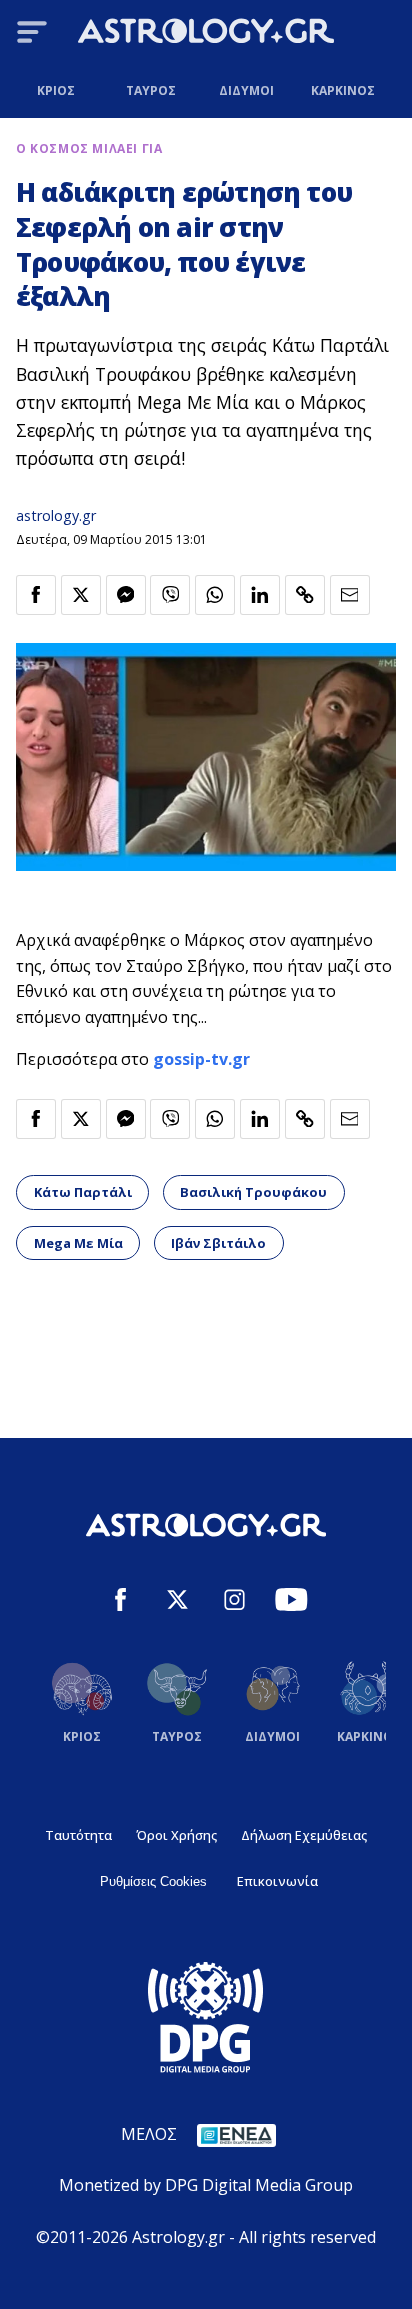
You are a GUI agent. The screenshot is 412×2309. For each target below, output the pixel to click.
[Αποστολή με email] (350, 595)
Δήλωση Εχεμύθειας (304, 1835)
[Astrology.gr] (206, 34)
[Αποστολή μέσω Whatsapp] (215, 595)
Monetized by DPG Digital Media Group (206, 2185)
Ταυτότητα (78, 1835)
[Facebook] (120, 1602)
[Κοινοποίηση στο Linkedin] (260, 595)
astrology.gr (56, 515)
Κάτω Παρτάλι (83, 1192)
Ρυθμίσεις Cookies (153, 1881)
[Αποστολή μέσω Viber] (170, 595)
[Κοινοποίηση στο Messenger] (126, 595)
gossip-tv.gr (201, 1059)
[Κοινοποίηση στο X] (81, 595)
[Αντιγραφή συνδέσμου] (305, 595)
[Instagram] (234, 1602)
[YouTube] (291, 1602)
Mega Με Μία (78, 1243)
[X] (177, 1602)
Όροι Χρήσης (176, 1835)
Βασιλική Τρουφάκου (253, 1192)
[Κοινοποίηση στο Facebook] (36, 595)
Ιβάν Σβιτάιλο (218, 1243)
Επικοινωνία (277, 1881)
